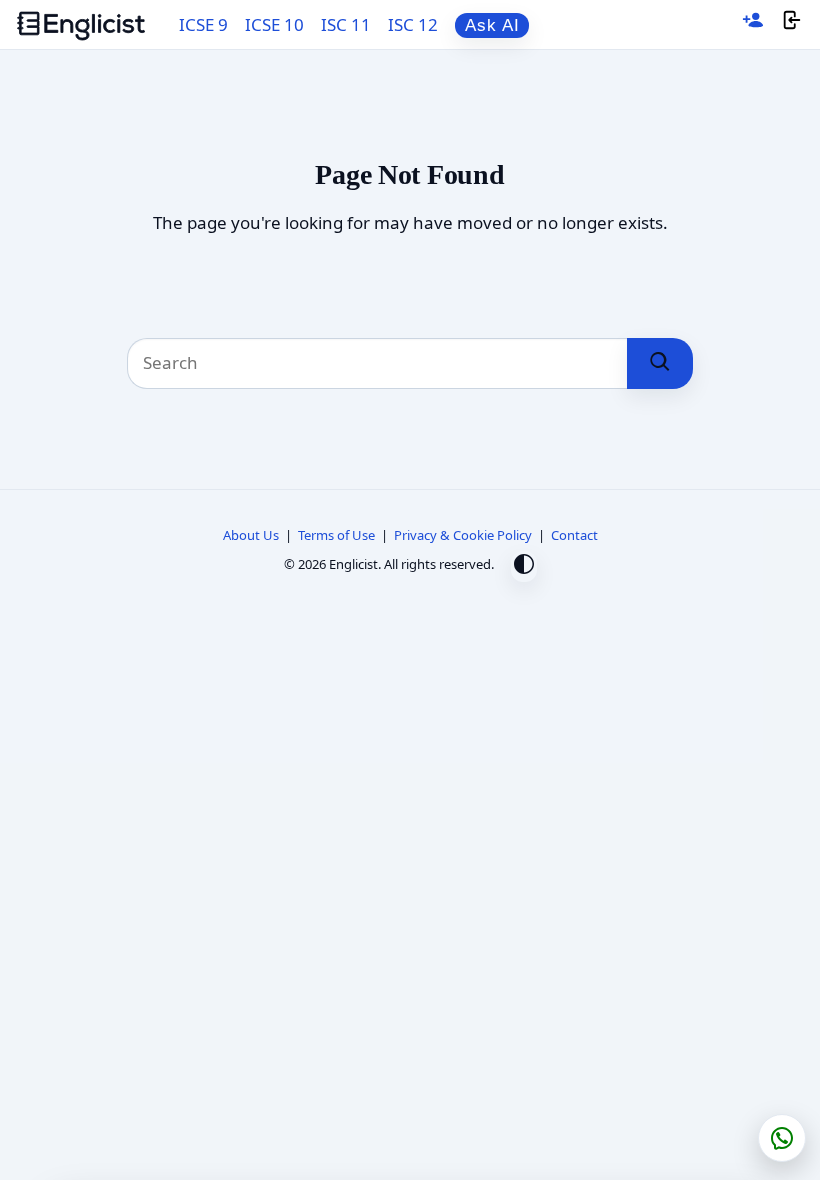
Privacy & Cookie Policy (463, 535)
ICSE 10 (274, 24)
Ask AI (492, 25)
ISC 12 (413, 24)
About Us (251, 535)
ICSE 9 (203, 24)
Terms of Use (336, 535)
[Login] (792, 24)
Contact (574, 535)
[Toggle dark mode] (524, 566)
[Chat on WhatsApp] (782, 1138)
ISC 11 (346, 24)
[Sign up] (753, 24)
